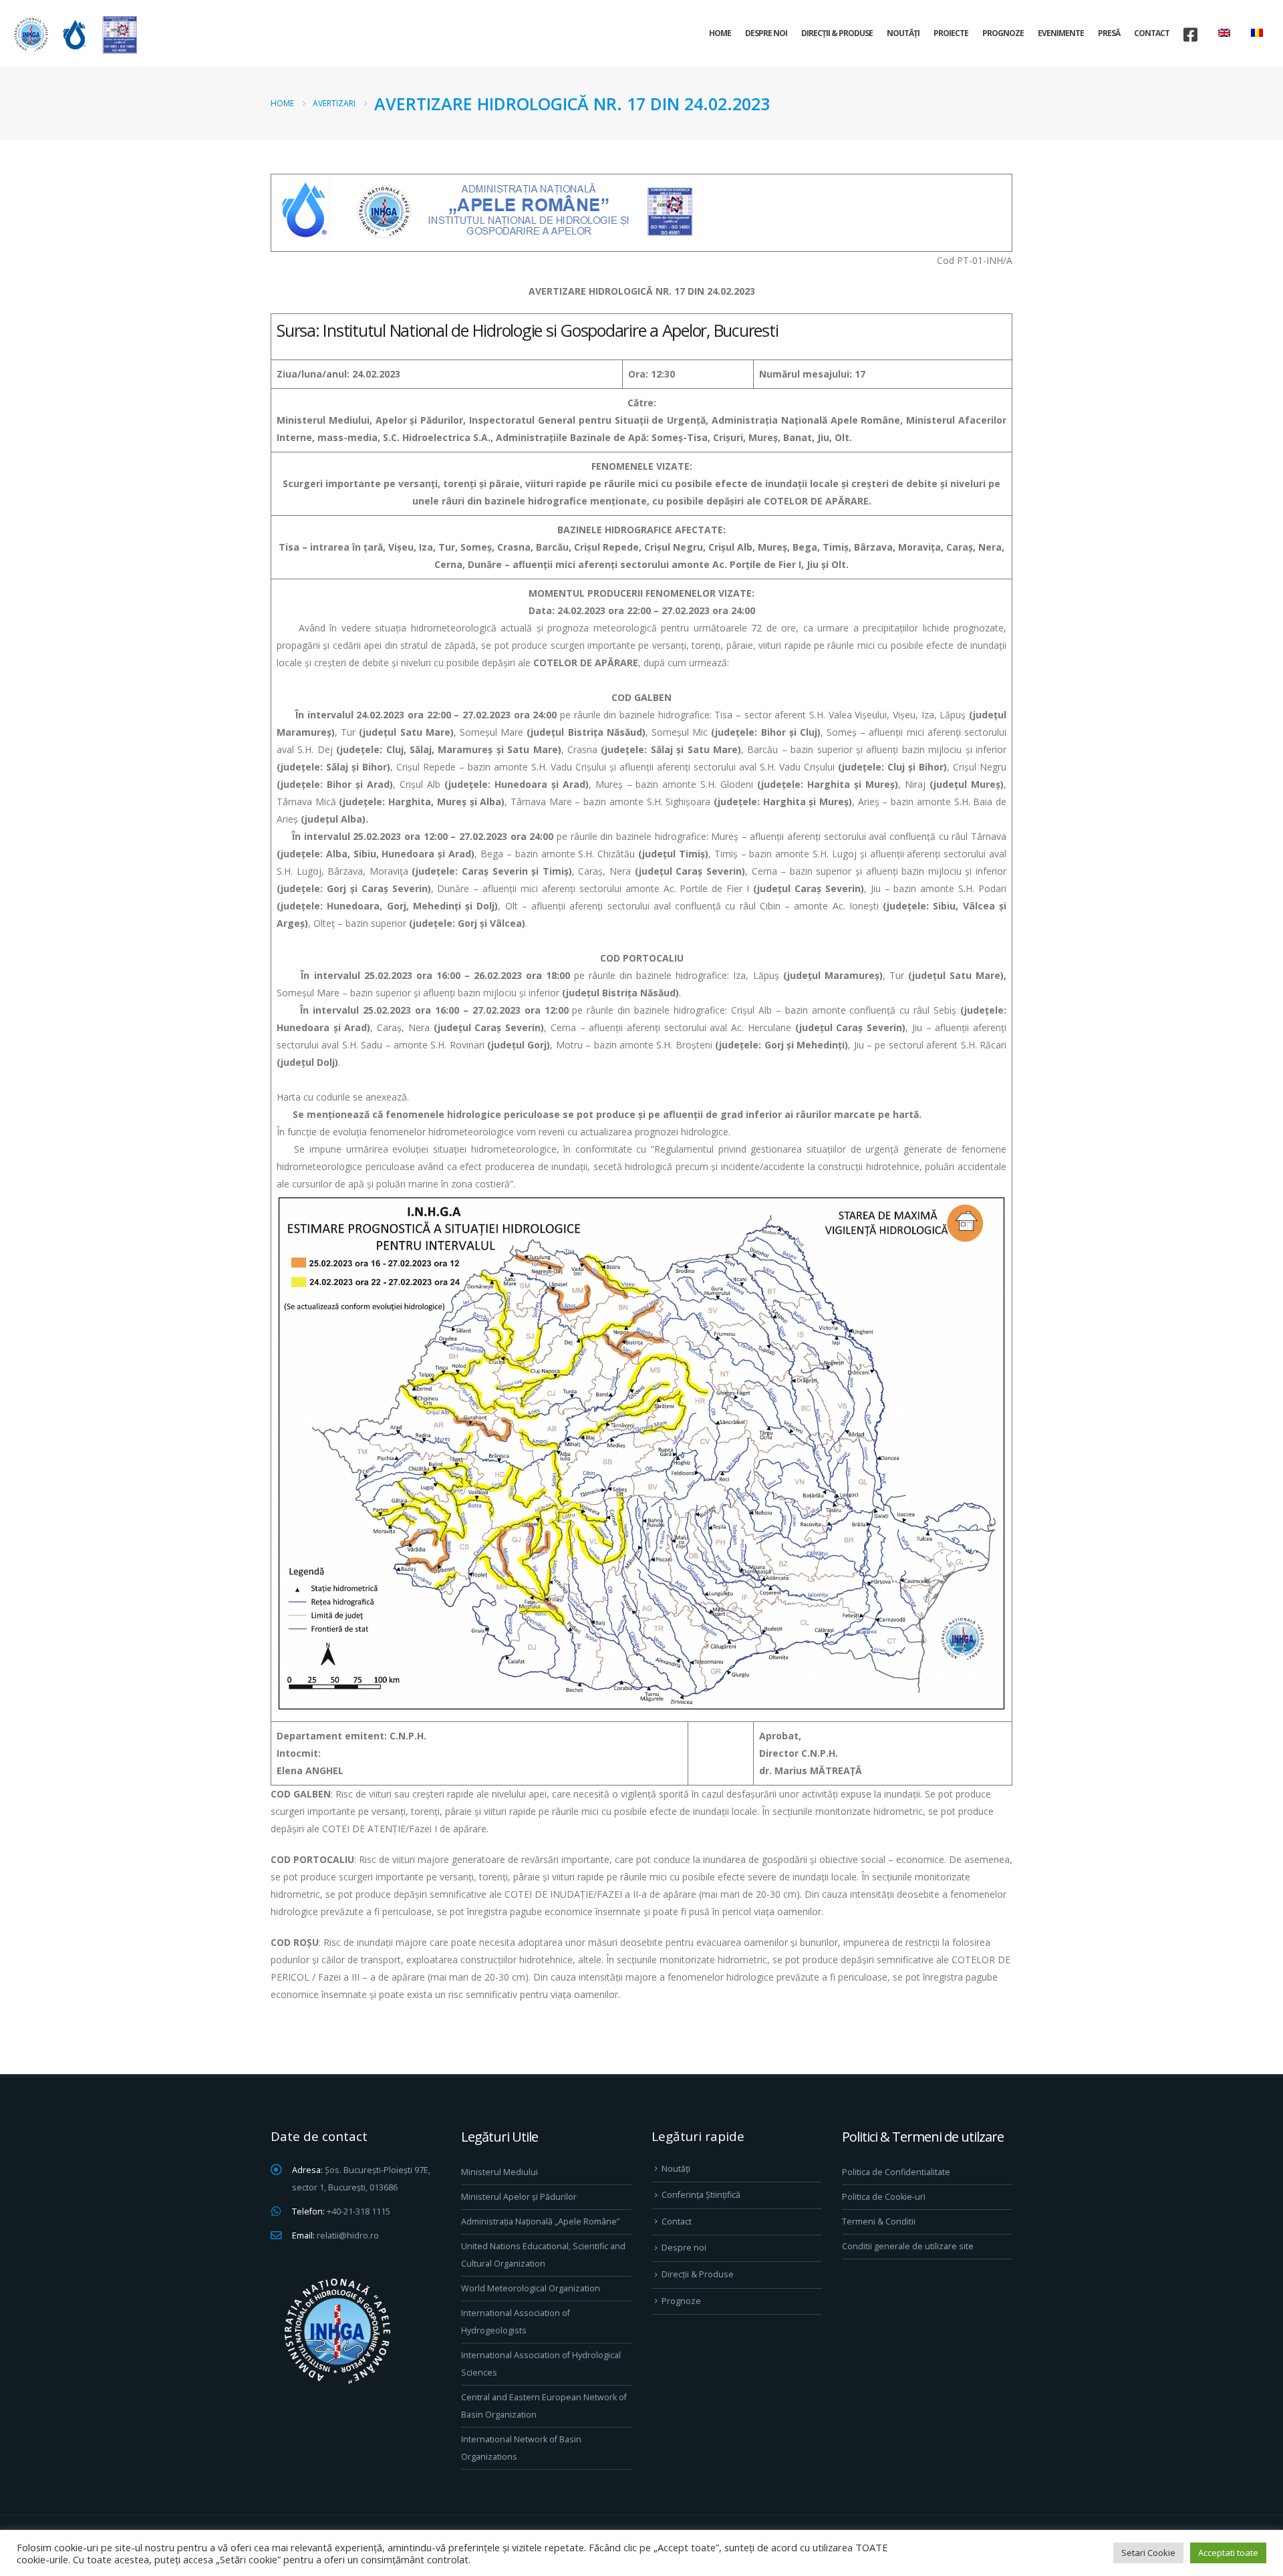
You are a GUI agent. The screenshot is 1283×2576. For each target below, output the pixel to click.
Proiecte (951, 33)
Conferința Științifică (701, 2195)
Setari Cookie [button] (1148, 2553)
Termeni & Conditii (879, 2222)
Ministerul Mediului (500, 2172)
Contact (1152, 33)
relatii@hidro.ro (348, 2236)
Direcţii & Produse (837, 33)
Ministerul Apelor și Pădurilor (519, 2197)
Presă (1109, 33)
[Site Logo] (74, 34)
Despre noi (766, 33)
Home (720, 33)
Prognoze (1003, 33)
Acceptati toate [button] (1228, 2553)
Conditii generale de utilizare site (908, 2246)
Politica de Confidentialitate (896, 2172)
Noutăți (903, 33)
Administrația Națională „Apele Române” (540, 2222)
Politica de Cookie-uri (884, 2197)
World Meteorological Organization (531, 2288)
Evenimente (1061, 33)
